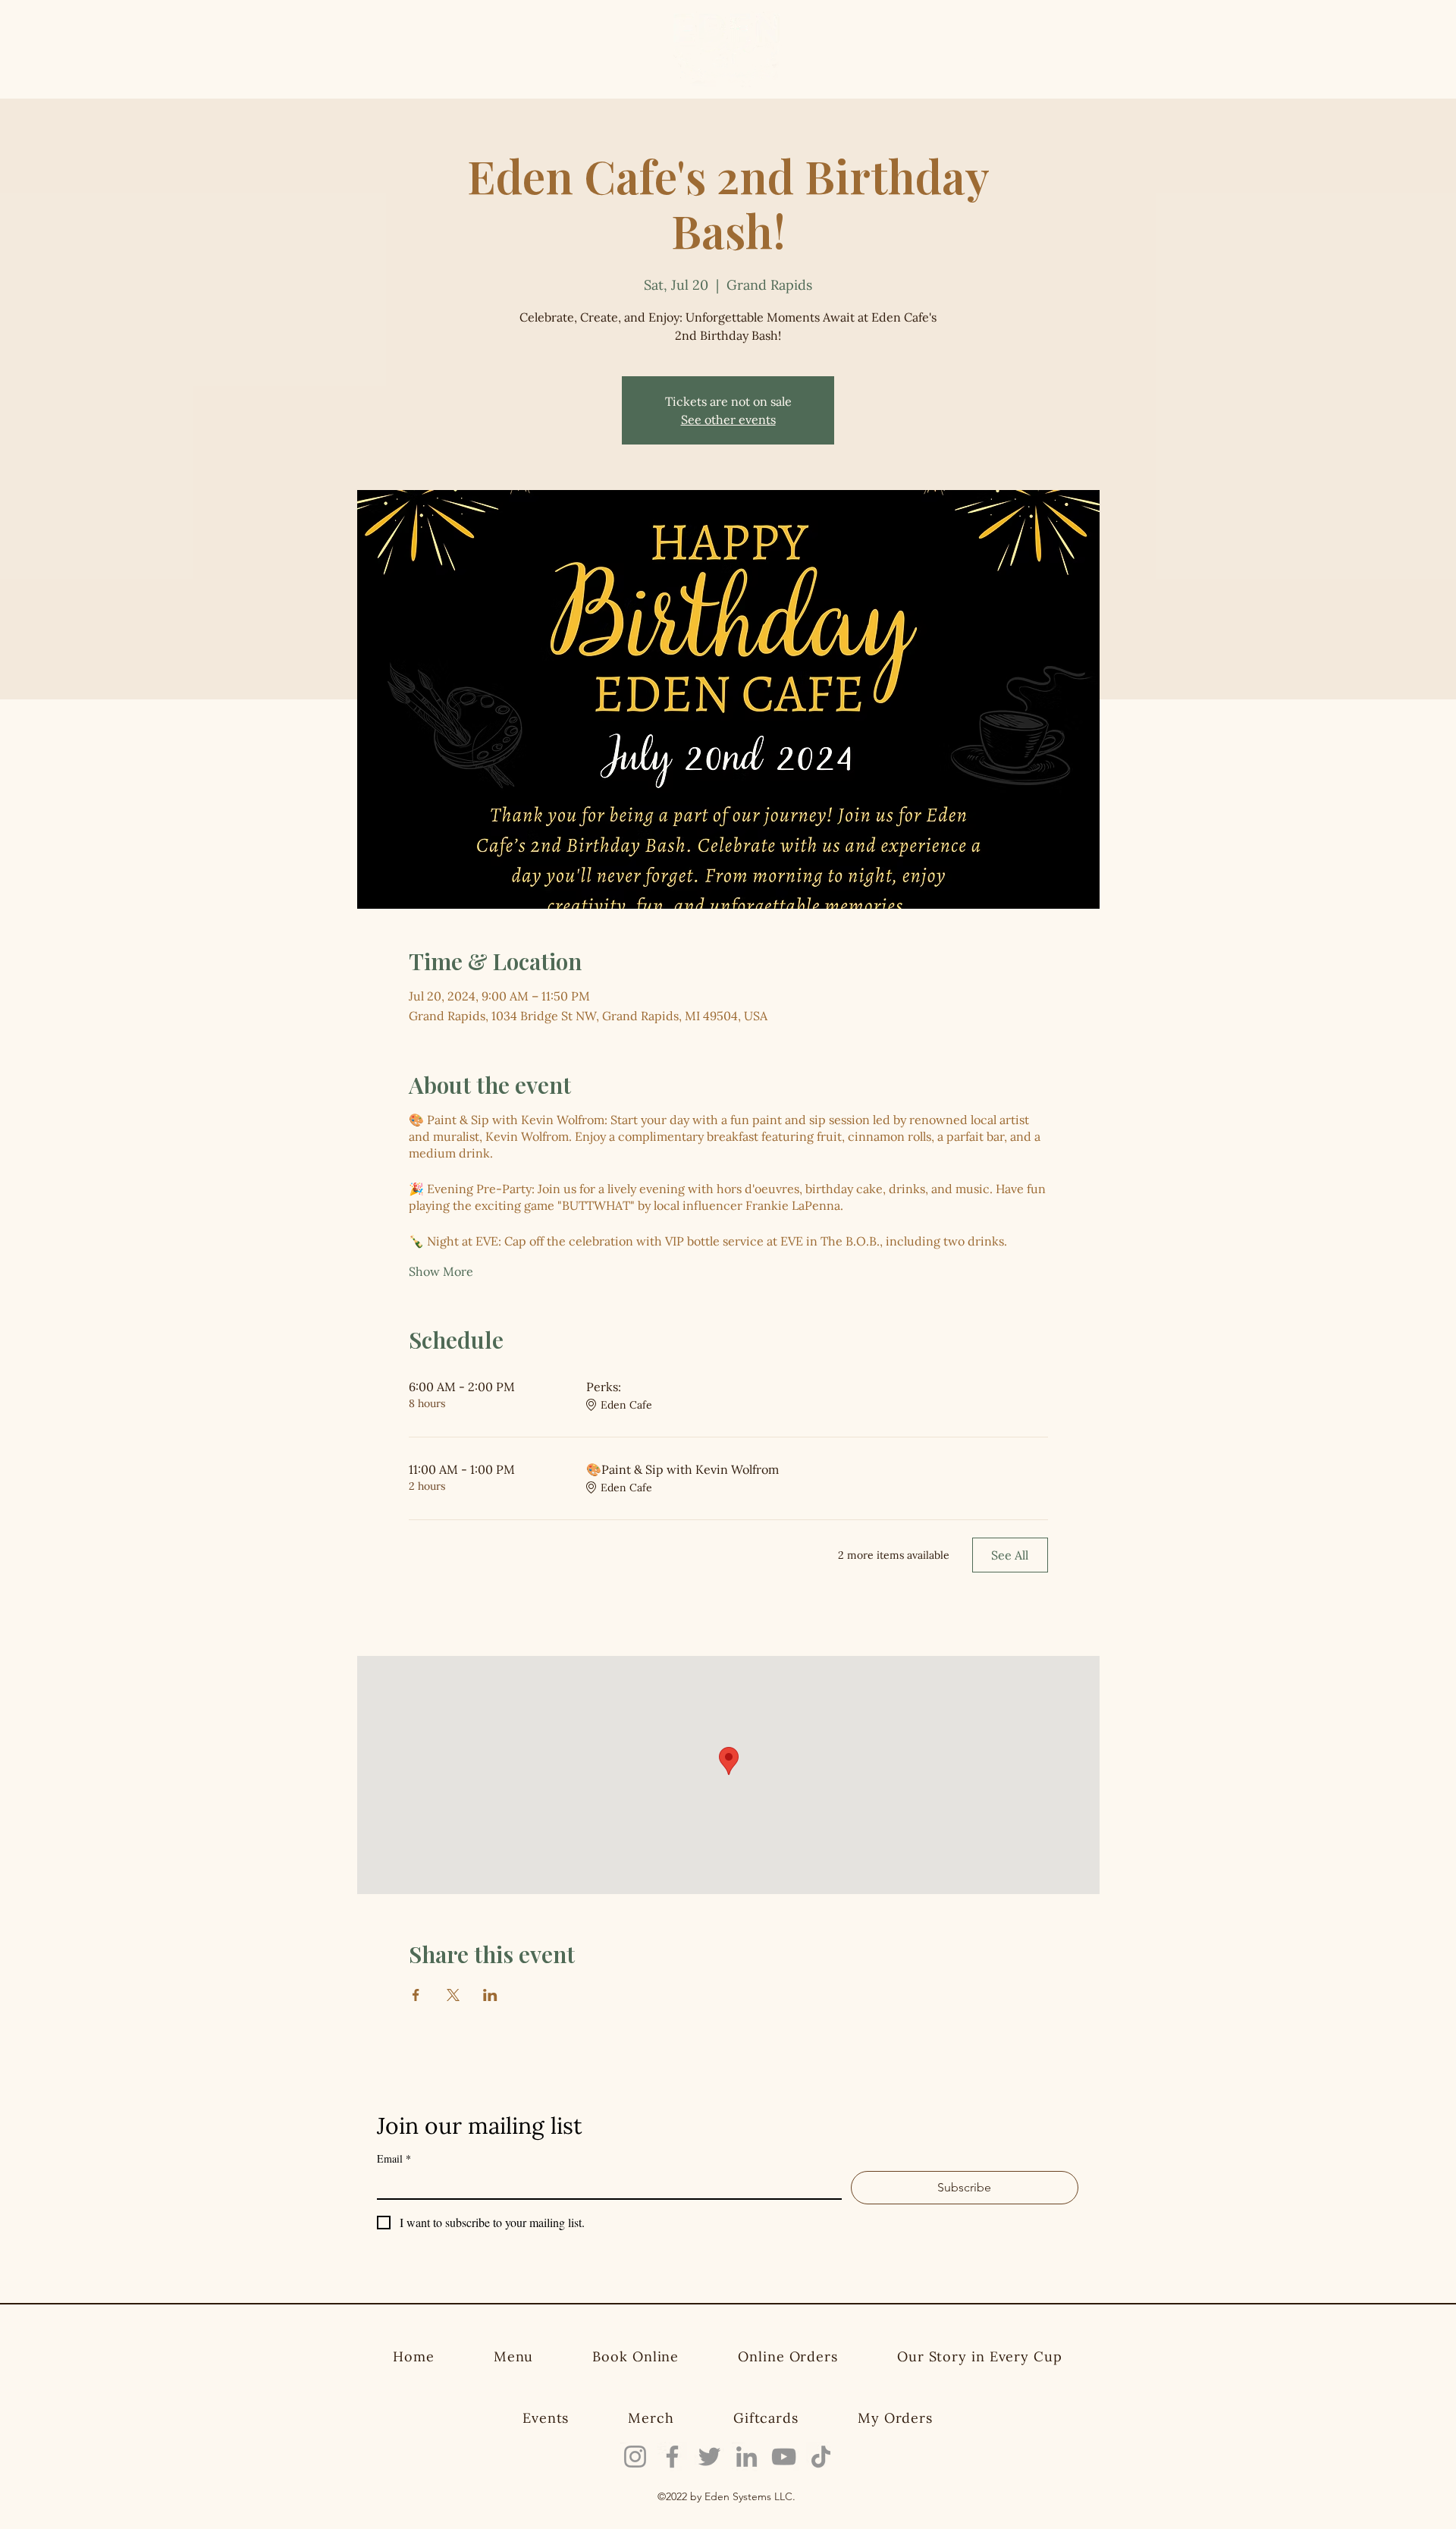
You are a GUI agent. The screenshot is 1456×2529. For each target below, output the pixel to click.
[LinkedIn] (747, 2457)
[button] (1181, 46)
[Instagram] (635, 2457)
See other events (728, 419)
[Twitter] (709, 2457)
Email (394, 2158)
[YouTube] (784, 2457)
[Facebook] (672, 2457)
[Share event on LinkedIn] (490, 1995)
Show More (441, 1271)
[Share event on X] (453, 1995)
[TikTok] (821, 2457)
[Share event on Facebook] (416, 1995)
